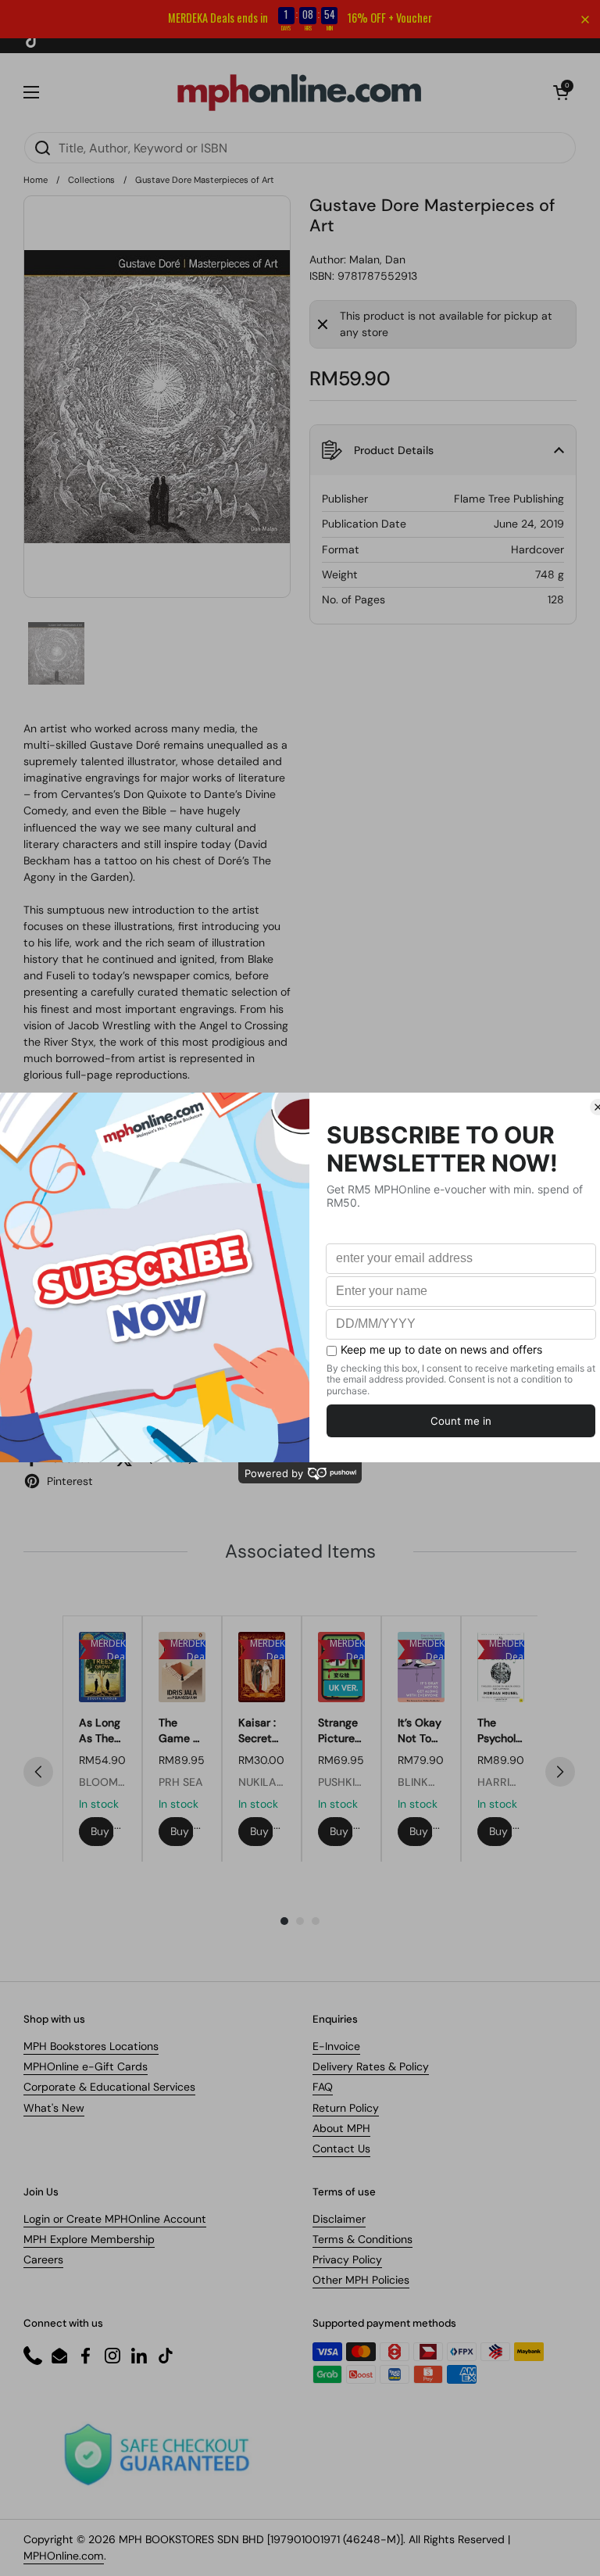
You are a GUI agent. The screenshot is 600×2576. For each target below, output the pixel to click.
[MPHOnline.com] (299, 92)
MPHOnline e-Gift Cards (86, 2066)
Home (36, 180)
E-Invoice (336, 2046)
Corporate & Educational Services (109, 2087)
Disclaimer (339, 2219)
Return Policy (346, 2108)
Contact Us (341, 2148)
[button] (561, 92)
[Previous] (38, 1772)
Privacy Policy (347, 2259)
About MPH (341, 2128)
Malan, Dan (377, 259)
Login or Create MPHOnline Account (115, 2219)
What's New (54, 2108)
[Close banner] (585, 20)
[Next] (560, 1772)
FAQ (323, 2087)
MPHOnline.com (64, 2556)
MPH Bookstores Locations (91, 2046)
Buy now (102, 1831)
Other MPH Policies (361, 2280)
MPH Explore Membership (89, 2239)
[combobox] (300, 148)
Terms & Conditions (362, 2239)
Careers (43, 2259)
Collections (91, 180)
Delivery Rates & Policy (371, 2066)
